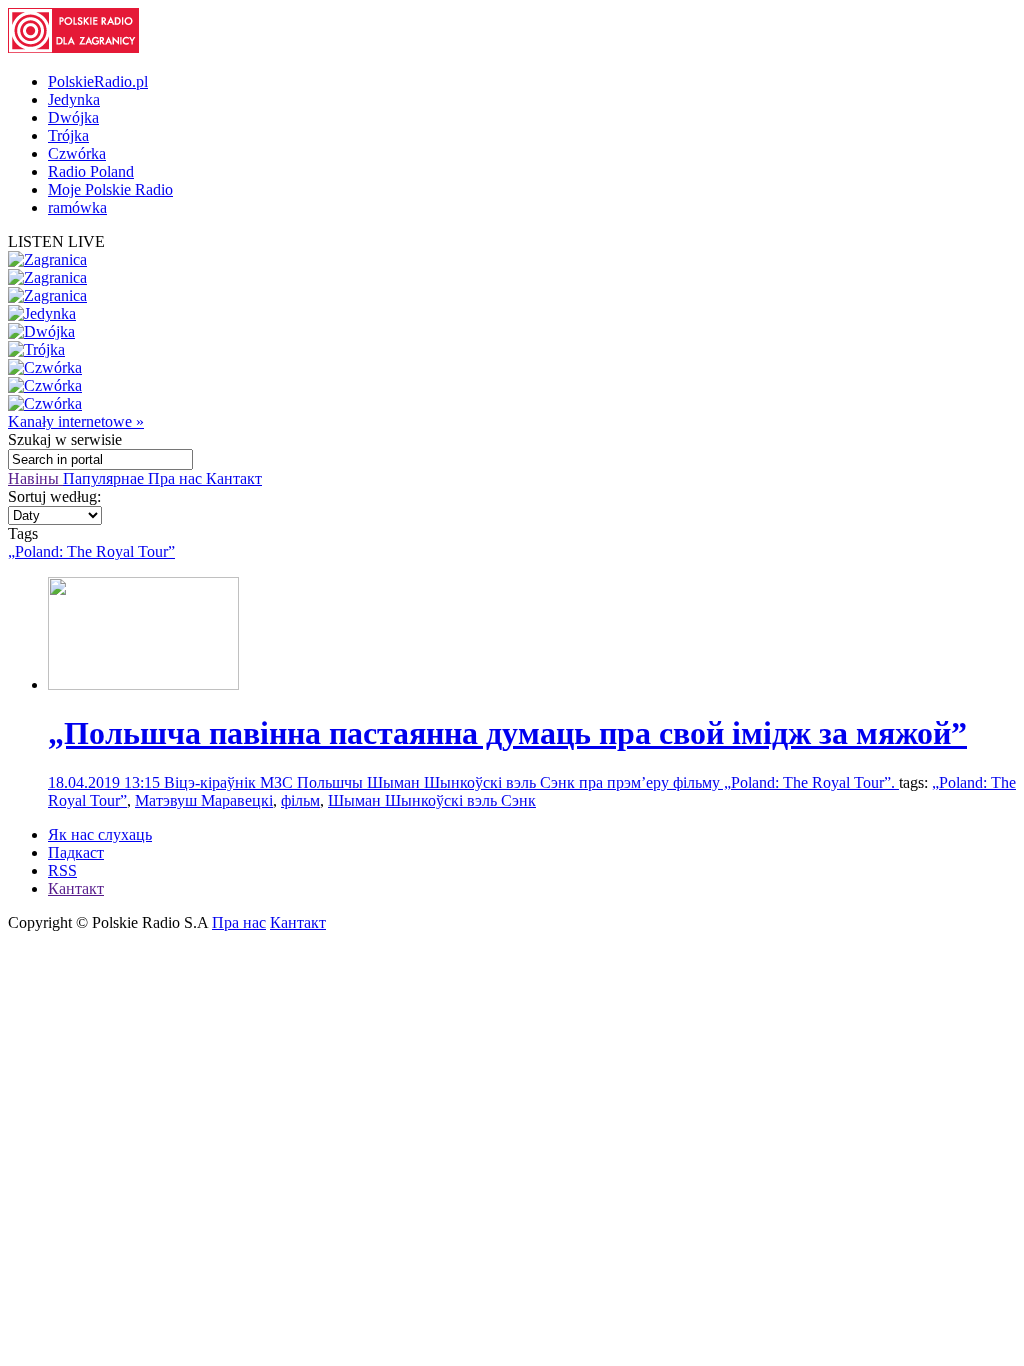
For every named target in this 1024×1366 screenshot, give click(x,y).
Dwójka (73, 117)
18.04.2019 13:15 (106, 782)
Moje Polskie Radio (110, 189)
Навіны (35, 478)
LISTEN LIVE (56, 241)
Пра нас (177, 478)
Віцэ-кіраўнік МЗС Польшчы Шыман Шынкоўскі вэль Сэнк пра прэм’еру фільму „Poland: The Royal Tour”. (531, 782)
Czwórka (77, 153)
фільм (300, 800)
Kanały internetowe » (76, 421)
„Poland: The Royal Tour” (91, 551)
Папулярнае (105, 478)
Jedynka (74, 99)
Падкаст (76, 852)
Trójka (68, 135)
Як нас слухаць (100, 834)
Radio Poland (91, 171)
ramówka (77, 207)
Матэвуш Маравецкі (204, 800)
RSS (62, 870)
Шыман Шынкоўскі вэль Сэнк (432, 800)
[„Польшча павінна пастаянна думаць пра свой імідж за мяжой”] (143, 684)
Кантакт (234, 478)
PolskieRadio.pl (98, 81)
